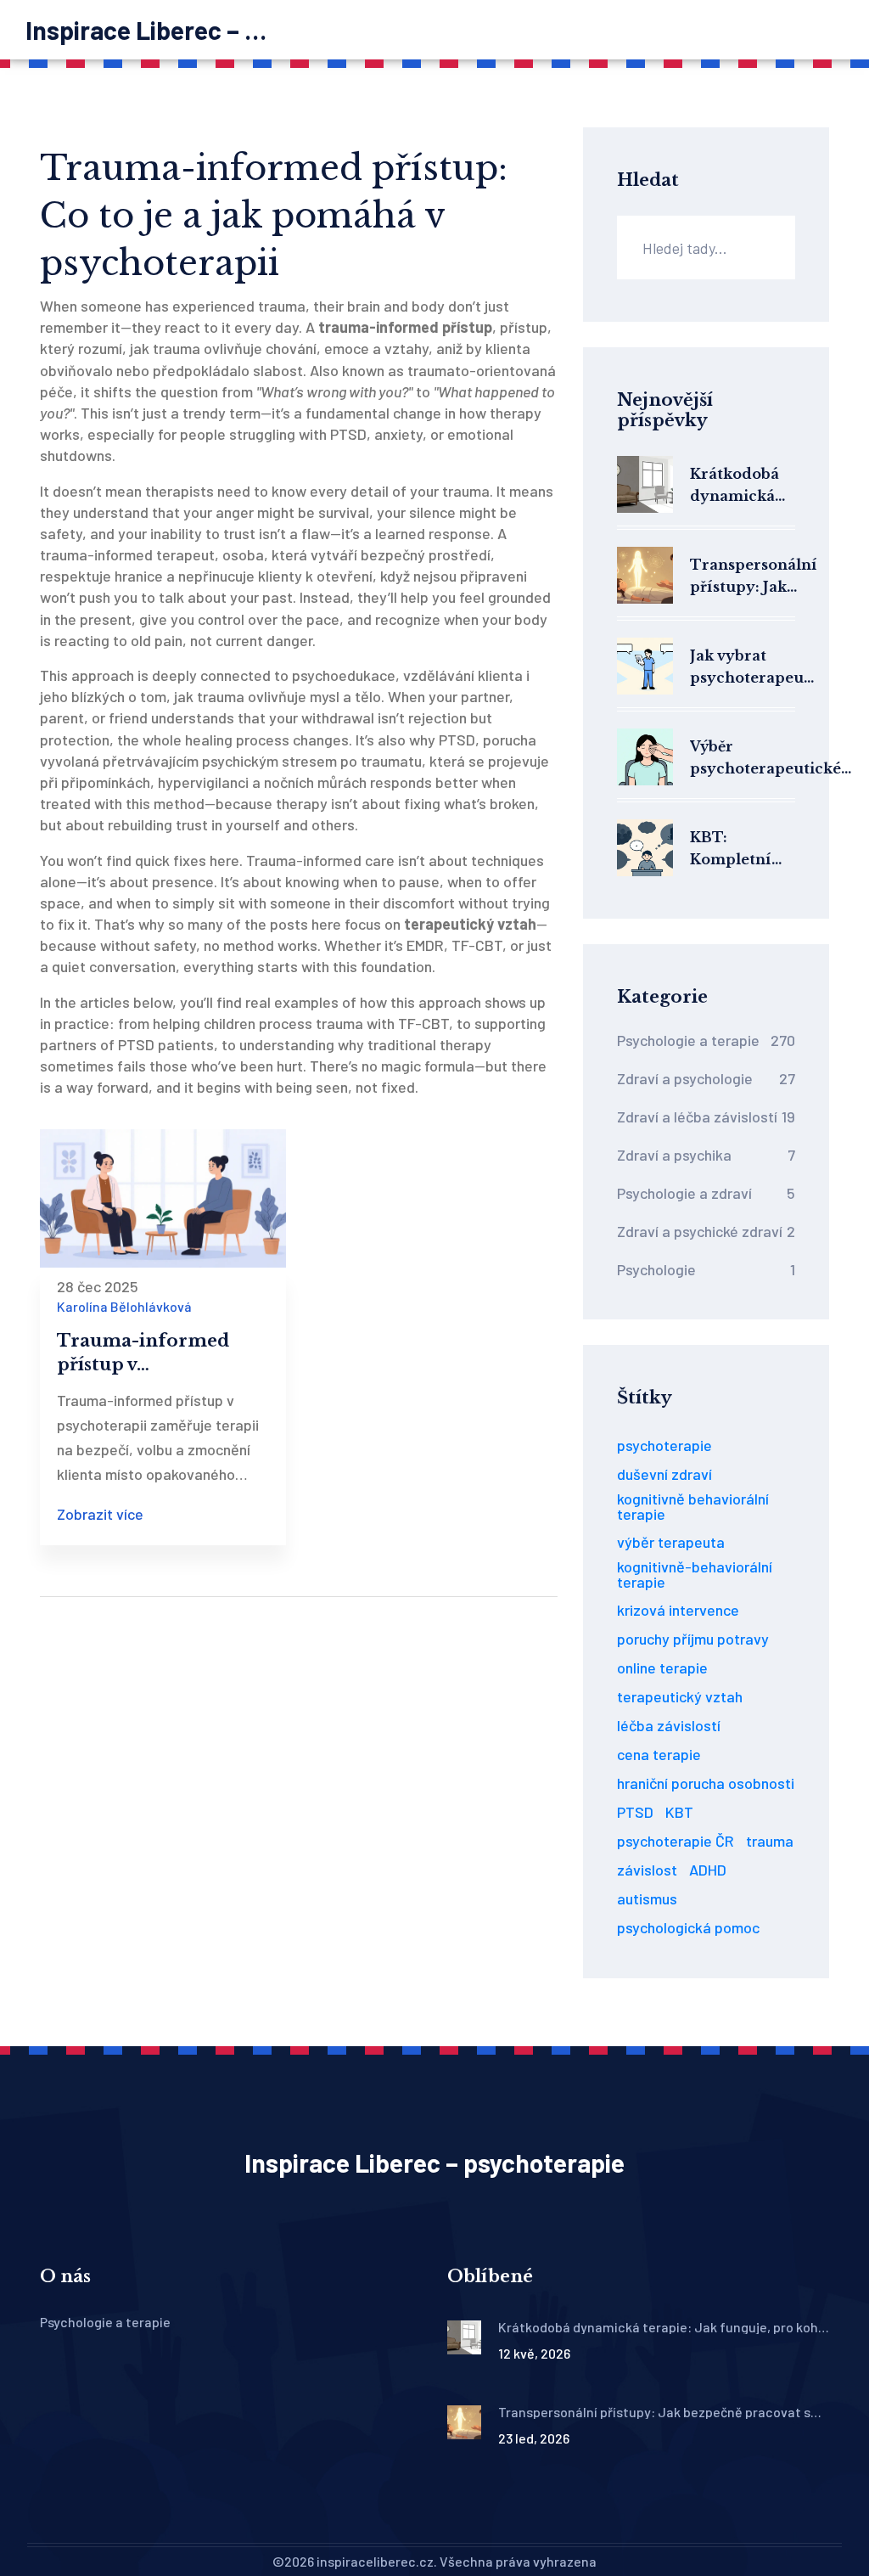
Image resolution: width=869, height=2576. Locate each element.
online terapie (662, 1668)
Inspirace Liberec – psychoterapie (153, 30)
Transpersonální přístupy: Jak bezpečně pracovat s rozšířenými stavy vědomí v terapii (754, 577)
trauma (770, 1841)
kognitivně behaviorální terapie (693, 1506)
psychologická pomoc (688, 1927)
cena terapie (659, 1754)
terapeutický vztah (680, 1696)
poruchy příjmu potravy (693, 1639)
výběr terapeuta (671, 1542)
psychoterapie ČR (676, 1841)
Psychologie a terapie (706, 1040)
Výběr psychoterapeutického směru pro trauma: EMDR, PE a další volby (775, 759)
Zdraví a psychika (706, 1155)
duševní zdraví (664, 1474)
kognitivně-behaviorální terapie (695, 1574)
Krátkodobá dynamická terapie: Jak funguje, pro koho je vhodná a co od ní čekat (737, 486)
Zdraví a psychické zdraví (706, 1231)
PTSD (635, 1812)
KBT (679, 1812)
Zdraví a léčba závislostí (706, 1116)
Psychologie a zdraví (706, 1193)
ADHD (708, 1870)
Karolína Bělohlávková (124, 1306)
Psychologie (706, 1269)
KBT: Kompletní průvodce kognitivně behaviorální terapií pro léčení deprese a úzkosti (738, 849)
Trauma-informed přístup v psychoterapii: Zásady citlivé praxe (157, 1353)
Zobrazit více (100, 1514)
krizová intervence (678, 1610)
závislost (647, 1870)
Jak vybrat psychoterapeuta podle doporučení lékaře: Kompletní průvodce (754, 668)
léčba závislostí (669, 1725)
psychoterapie (664, 1445)
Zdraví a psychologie (706, 1078)
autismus (647, 1898)
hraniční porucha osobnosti (706, 1783)
